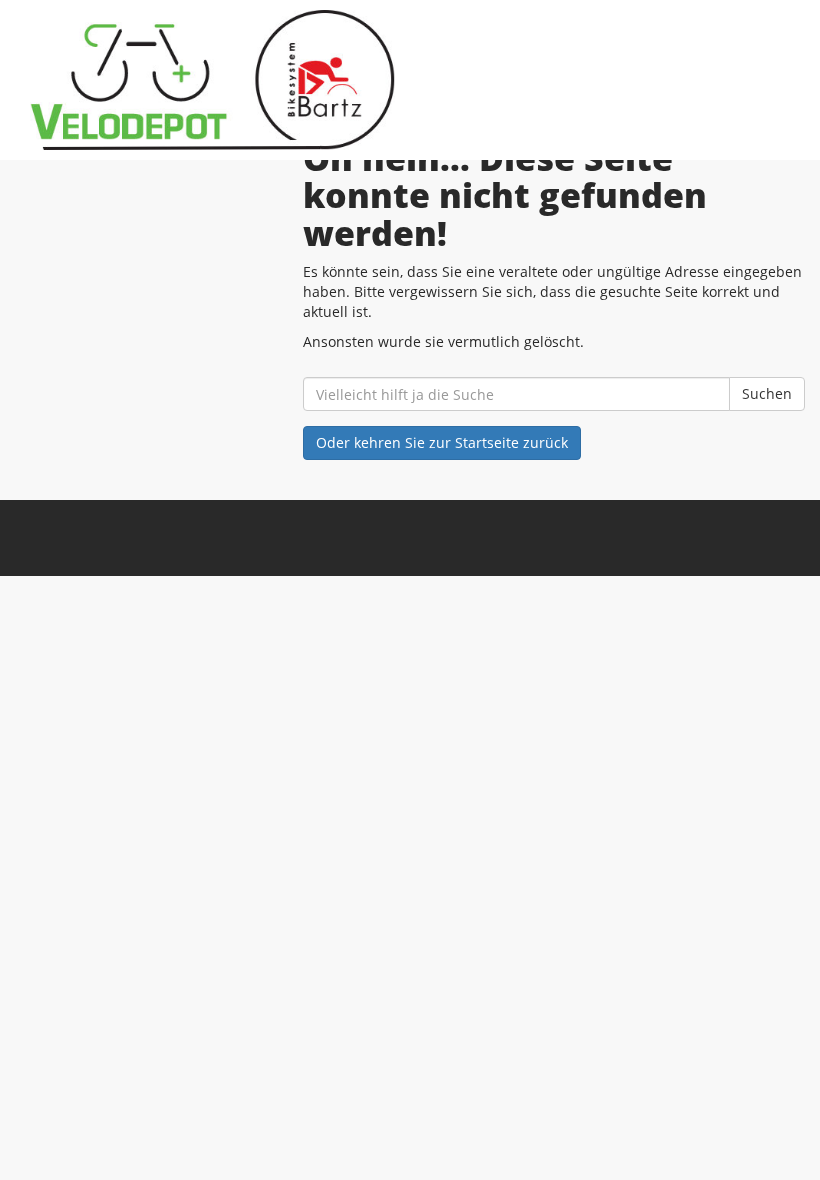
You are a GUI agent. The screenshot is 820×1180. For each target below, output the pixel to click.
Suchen (767, 393)
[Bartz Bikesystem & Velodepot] (212, 80)
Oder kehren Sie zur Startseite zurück (442, 442)
